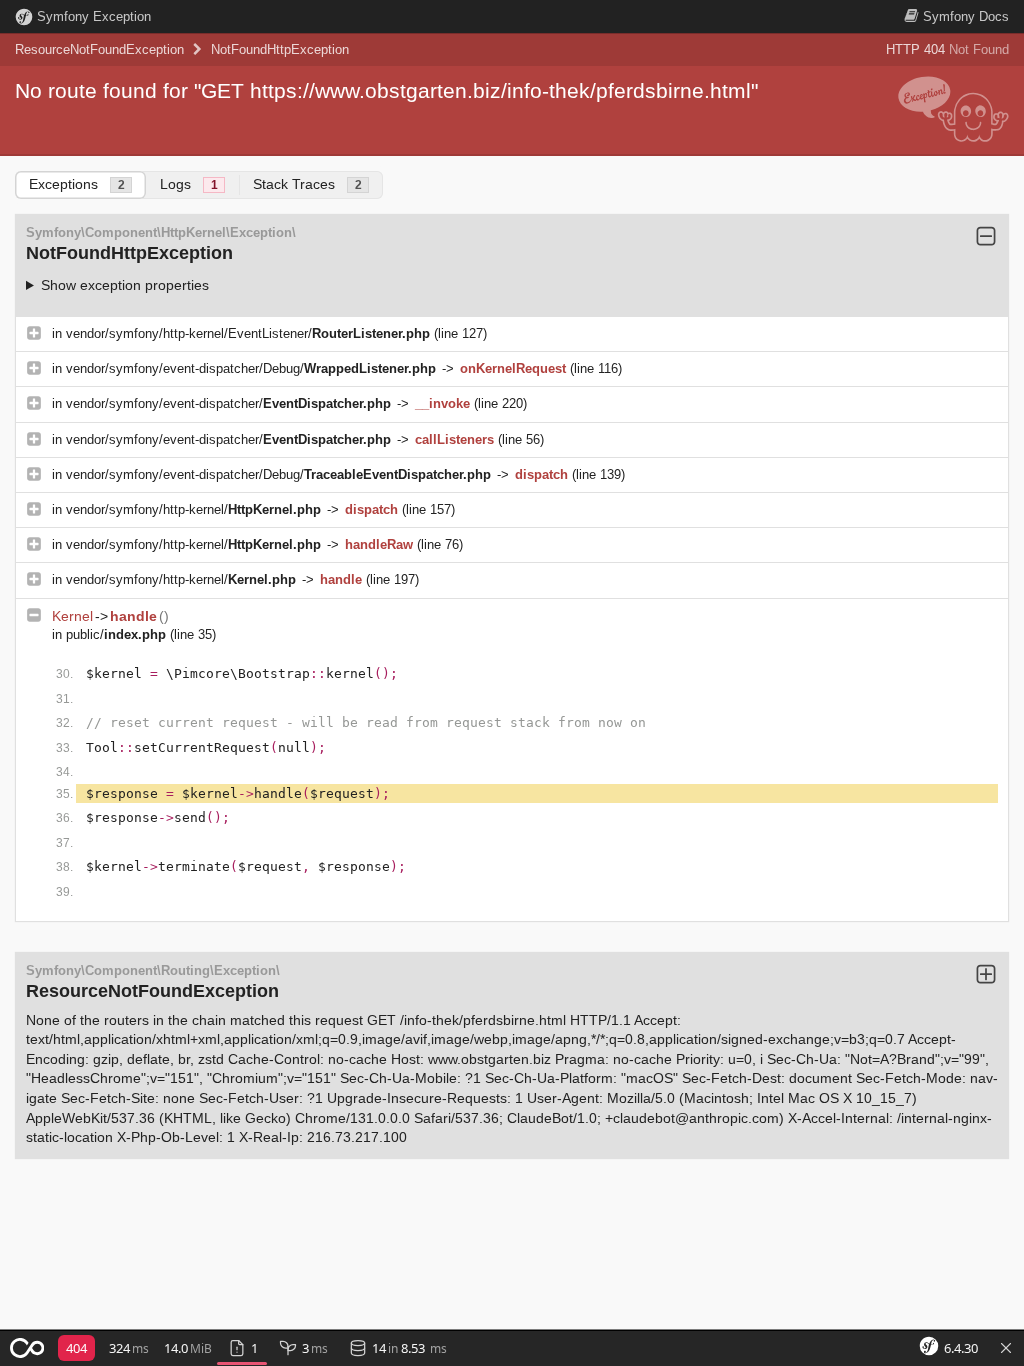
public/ (116, 634)
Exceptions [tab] (77, 184)
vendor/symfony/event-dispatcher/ (228, 403)
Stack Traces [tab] (307, 184)
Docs (966, 16)
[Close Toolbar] (1006, 1349)
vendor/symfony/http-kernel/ (193, 509)
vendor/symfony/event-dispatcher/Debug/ (251, 368)
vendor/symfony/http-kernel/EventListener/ (248, 333)
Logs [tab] (189, 184)
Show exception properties (125, 285)
